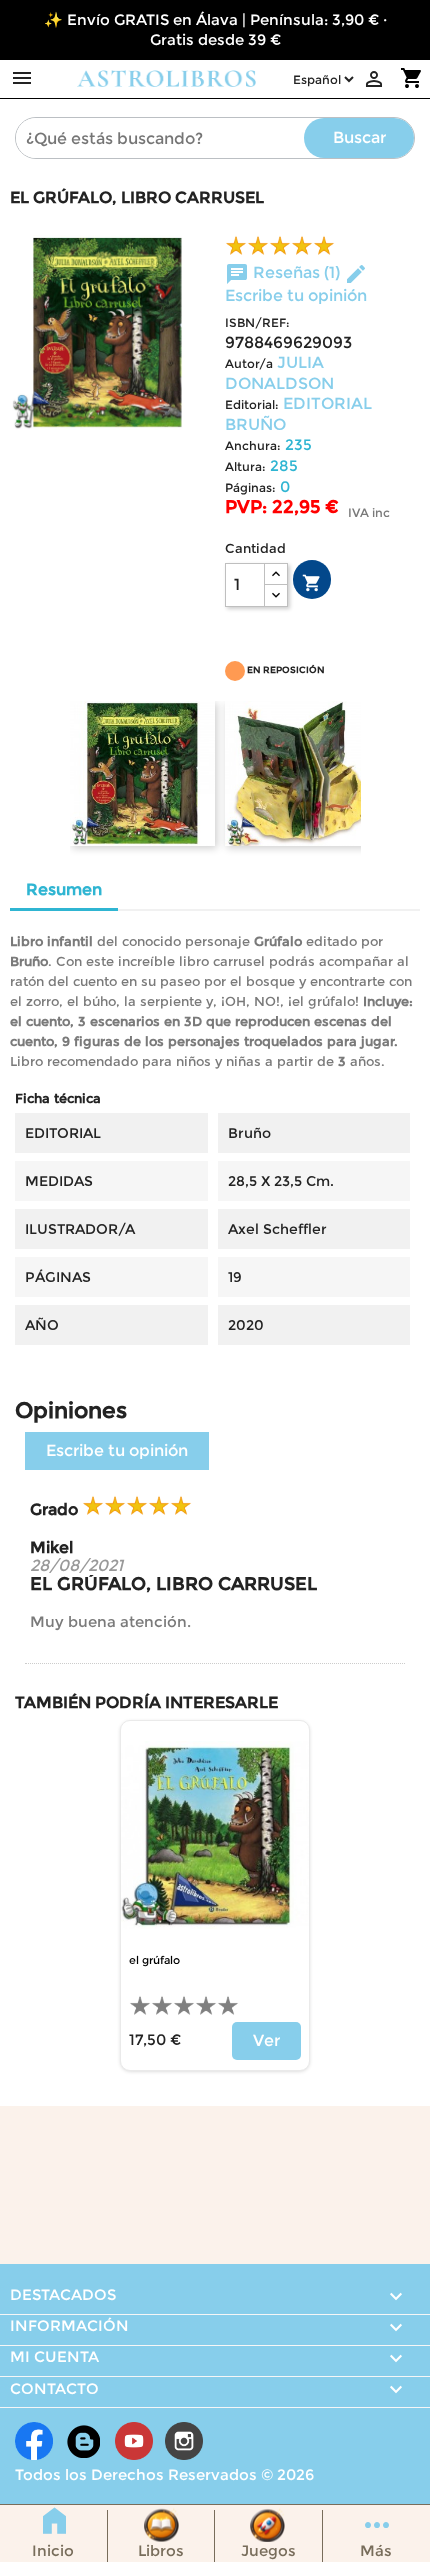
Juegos (268, 2550)
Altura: (245, 466)
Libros (161, 2550)
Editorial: (252, 404)
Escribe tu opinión (117, 1450)
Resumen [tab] (64, 889)
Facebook (34, 2441)
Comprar (312, 583)
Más (376, 2550)
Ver (266, 2040)
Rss (84, 2441)
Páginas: (250, 487)
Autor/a (249, 363)
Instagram (184, 2441)
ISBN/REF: (257, 322)
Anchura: (253, 445)
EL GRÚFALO (154, 1960)
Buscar (359, 137)
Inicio (53, 2550)
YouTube (134, 2441)
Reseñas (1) (284, 272)
